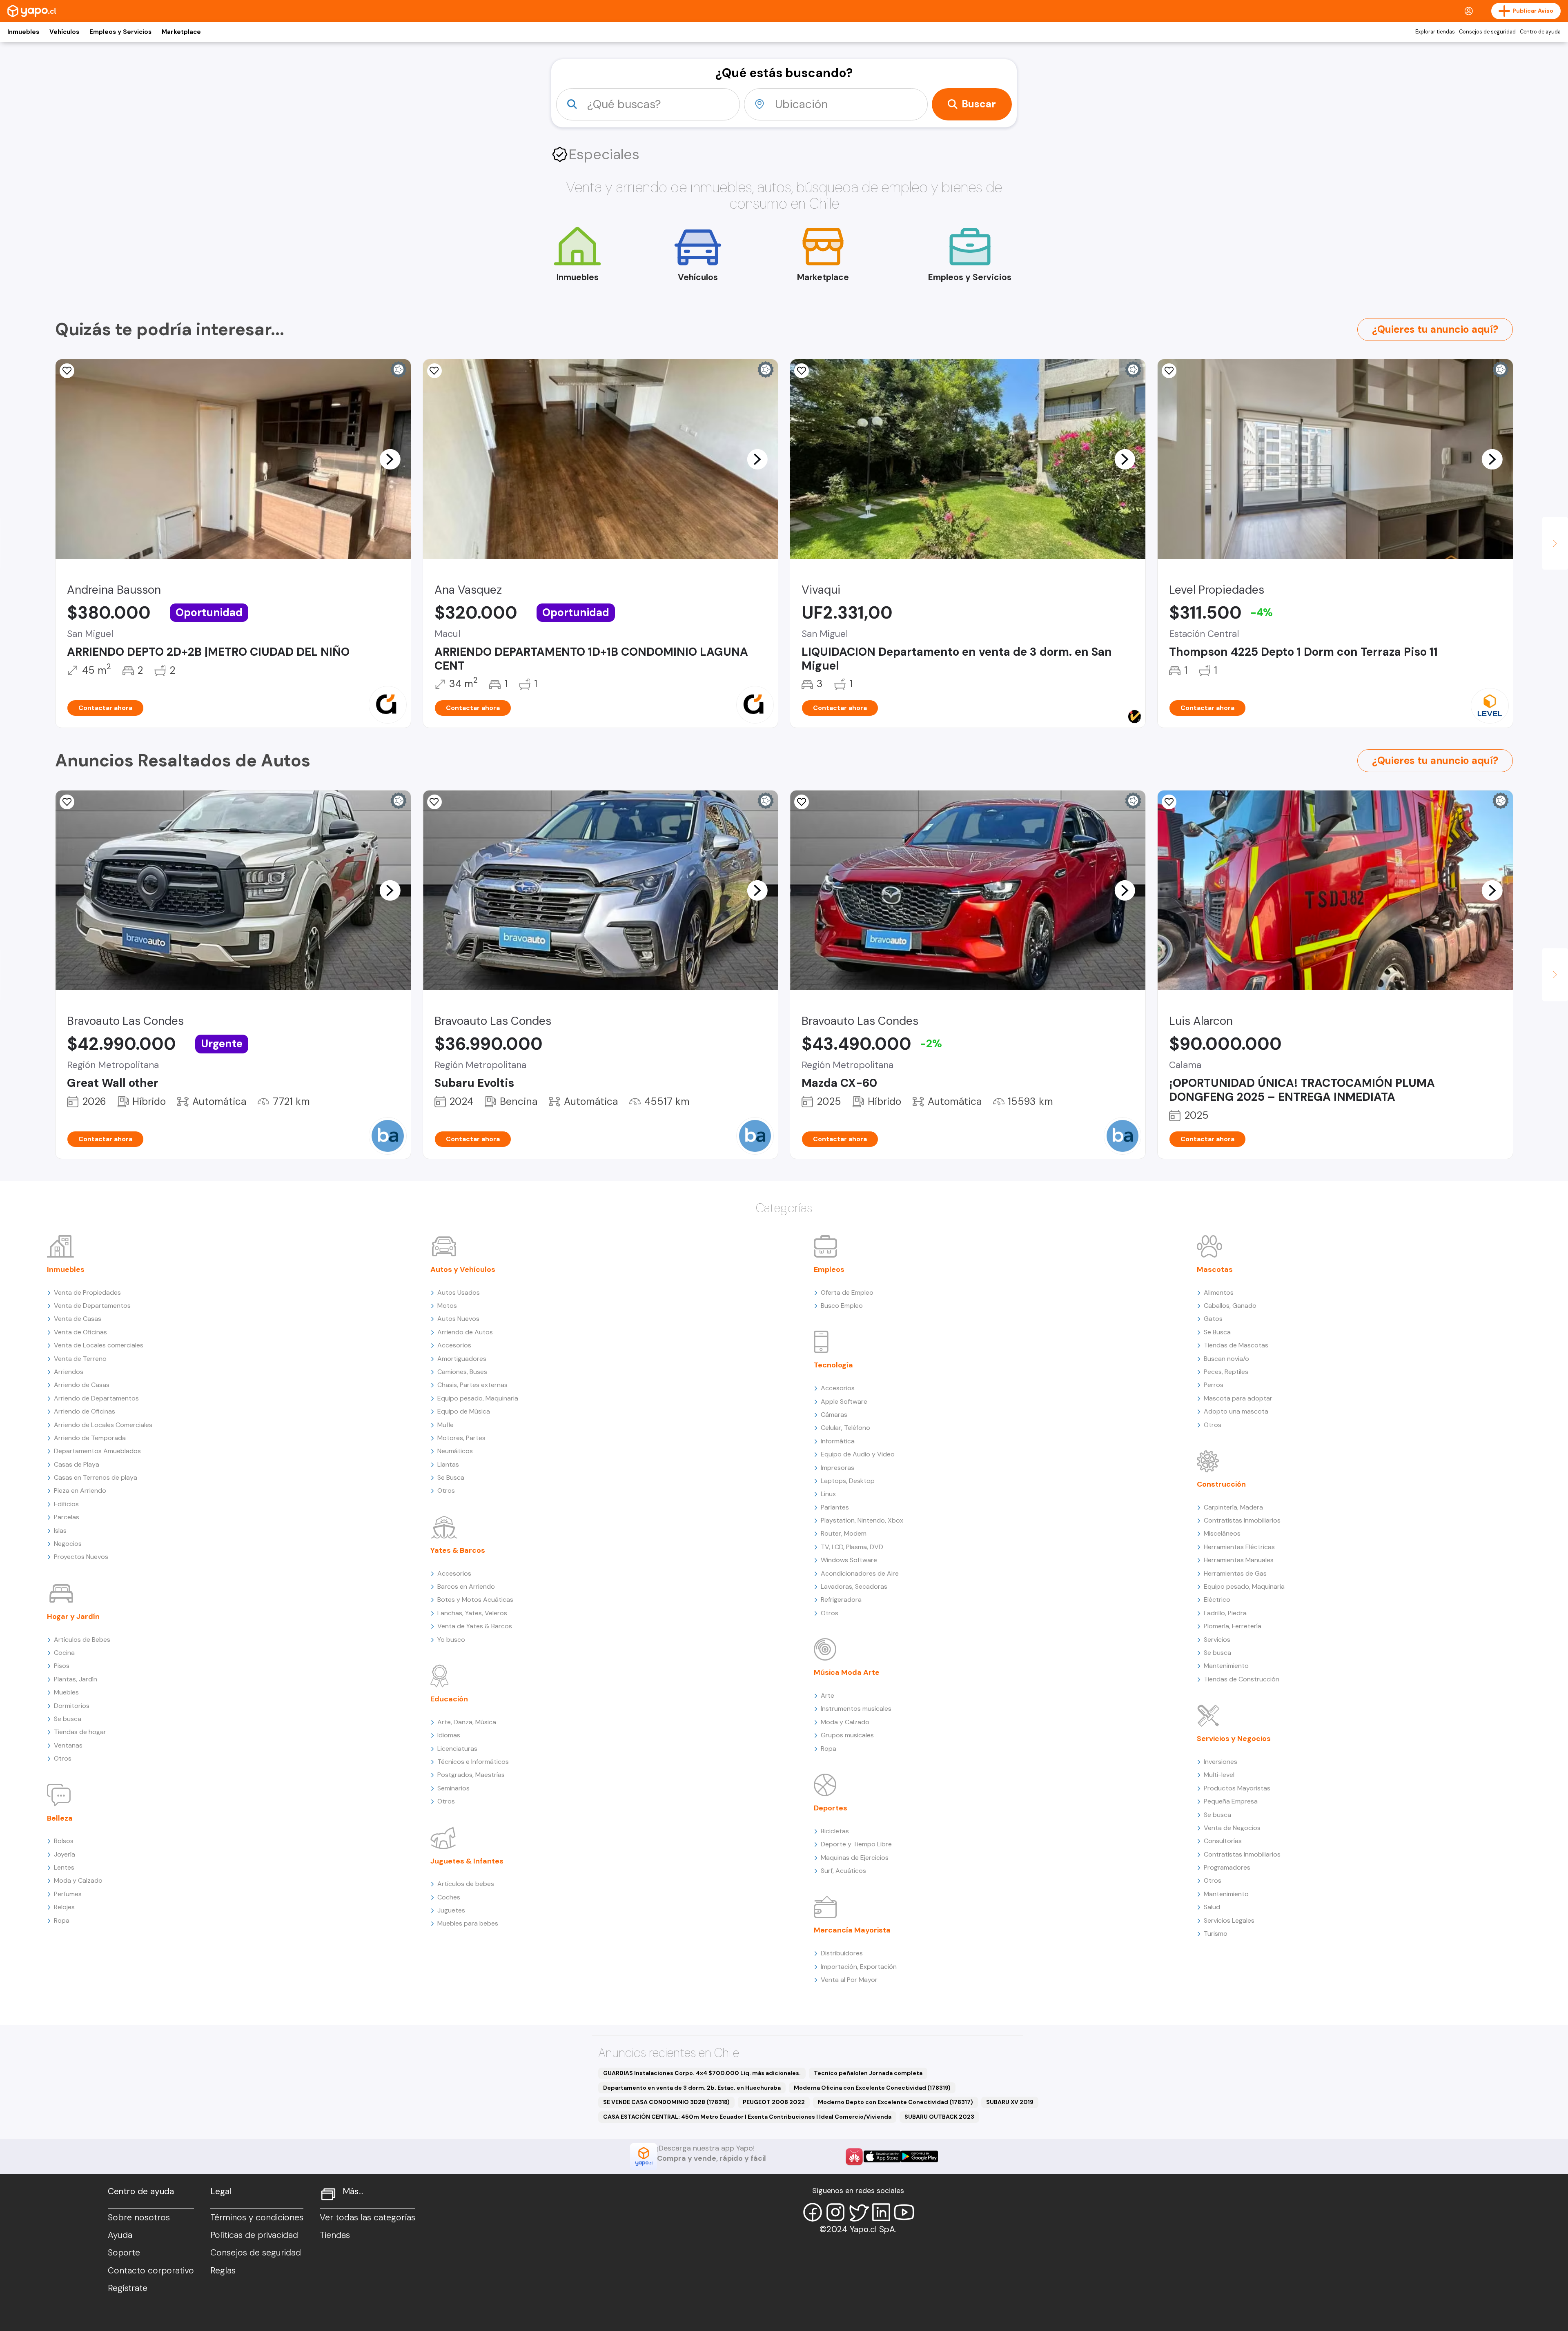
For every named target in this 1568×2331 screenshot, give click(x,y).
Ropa (62, 1920)
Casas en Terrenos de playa (96, 1477)
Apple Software (844, 1401)
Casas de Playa (77, 1464)
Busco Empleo (842, 1306)
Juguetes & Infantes (467, 1861)
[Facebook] (813, 2212)
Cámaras (834, 1415)
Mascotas (1215, 1269)
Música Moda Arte (847, 1672)
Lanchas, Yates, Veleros (472, 1613)
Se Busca (451, 1477)
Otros (63, 1758)
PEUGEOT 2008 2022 (774, 2102)
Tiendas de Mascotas (1236, 1345)
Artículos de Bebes (82, 1640)
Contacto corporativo (151, 2271)
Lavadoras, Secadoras (854, 1586)
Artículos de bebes (466, 1884)
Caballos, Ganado (1230, 1306)
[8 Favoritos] (434, 371)
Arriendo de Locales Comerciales (103, 1425)
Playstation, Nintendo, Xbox (862, 1520)
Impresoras (837, 1468)
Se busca (68, 1719)
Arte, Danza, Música (467, 1722)
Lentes (64, 1867)
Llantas (448, 1464)
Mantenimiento (1226, 1666)
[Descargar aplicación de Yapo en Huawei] (854, 2157)
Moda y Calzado (78, 1880)
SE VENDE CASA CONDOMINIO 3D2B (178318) (666, 2102)
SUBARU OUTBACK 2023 (939, 2117)
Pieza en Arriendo (80, 1491)
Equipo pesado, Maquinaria (478, 1398)
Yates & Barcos (458, 1550)
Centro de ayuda (1540, 32)
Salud (1212, 1907)
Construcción (1221, 1484)
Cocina (64, 1653)
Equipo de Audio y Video (858, 1454)
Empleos (829, 1269)
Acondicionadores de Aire (860, 1573)
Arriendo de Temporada (90, 1438)
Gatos (1213, 1319)
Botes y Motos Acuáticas (475, 1600)
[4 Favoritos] (802, 371)
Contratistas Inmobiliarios (1242, 1520)
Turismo (1216, 1934)
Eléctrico (1217, 1600)
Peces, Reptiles (1226, 1372)
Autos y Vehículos (463, 1269)
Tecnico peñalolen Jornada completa (868, 2073)
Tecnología (833, 1365)
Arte (827, 1695)
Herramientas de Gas (1235, 1573)
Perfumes (68, 1894)
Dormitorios (72, 1706)
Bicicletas (835, 1831)
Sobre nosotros (139, 2217)
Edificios (66, 1504)
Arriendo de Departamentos (96, 1398)
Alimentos (1219, 1292)
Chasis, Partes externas (472, 1385)
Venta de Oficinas (80, 1332)
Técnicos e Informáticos (473, 1762)
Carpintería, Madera (1233, 1507)
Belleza (60, 1818)
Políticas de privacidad (254, 2235)
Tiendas (335, 2235)
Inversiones (1221, 1762)
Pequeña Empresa (1231, 1801)
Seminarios (453, 1788)
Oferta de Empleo (847, 1292)
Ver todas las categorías (367, 2217)
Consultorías (1223, 1841)
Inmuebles (23, 32)
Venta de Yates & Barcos (475, 1626)
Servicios (1217, 1640)
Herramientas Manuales (1239, 1560)
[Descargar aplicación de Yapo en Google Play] (919, 2156)
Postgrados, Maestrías (471, 1775)
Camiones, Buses (462, 1372)
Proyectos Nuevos (81, 1557)
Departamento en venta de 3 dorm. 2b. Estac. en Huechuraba (692, 2088)
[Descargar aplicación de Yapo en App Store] (882, 2156)
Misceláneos (1222, 1533)
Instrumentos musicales (856, 1709)
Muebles (66, 1692)
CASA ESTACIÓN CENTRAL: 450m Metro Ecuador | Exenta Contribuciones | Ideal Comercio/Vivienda (747, 2117)
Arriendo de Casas (82, 1385)
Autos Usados (459, 1292)
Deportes (831, 1808)
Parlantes (835, 1507)
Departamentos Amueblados (97, 1451)
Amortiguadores (462, 1359)
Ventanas (68, 1745)
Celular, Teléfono (845, 1428)
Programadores (1227, 1867)
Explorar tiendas (1435, 32)
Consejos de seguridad (1487, 32)
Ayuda (120, 2235)
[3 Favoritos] (1169, 371)
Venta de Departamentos (92, 1306)
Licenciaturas (457, 1749)
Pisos (62, 1666)
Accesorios (454, 1345)
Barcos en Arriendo (466, 1586)
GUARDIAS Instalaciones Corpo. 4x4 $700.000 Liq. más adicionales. (702, 2073)
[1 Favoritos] (802, 802)
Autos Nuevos (458, 1319)
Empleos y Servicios (120, 32)
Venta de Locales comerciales (99, 1345)
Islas (60, 1531)
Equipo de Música (464, 1411)
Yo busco (451, 1640)
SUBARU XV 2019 (1010, 2102)
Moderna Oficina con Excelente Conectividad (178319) (872, 2088)
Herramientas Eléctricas (1239, 1547)
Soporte (124, 2253)
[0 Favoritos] (67, 802)
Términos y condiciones (257, 2217)
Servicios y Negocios (1234, 1739)
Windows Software (849, 1560)
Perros (1214, 1385)
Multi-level (1219, 1775)
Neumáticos (455, 1451)
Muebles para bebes (468, 1923)
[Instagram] (835, 2212)
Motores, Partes (461, 1438)
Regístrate (128, 2288)
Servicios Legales (1229, 1920)
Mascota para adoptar (1238, 1398)
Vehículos (64, 32)
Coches (449, 1897)
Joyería (65, 1854)
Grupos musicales (847, 1735)
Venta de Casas (78, 1319)
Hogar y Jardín (73, 1616)
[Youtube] (904, 2212)
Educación (449, 1699)
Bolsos (64, 1841)
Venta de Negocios (1232, 1828)
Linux (828, 1494)
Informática (838, 1441)
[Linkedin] (881, 2212)
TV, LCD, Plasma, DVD (852, 1547)
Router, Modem (844, 1533)
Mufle (445, 1425)
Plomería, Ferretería (1233, 1626)
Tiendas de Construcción (1242, 1679)
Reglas (223, 2271)
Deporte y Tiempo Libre (856, 1844)
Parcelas (67, 1517)
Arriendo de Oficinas (85, 1411)
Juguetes (451, 1910)
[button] (390, 459)
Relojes (64, 1907)
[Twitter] (858, 2212)
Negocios (68, 1544)
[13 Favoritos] (67, 371)
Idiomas (449, 1735)
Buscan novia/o (1226, 1359)
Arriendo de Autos (465, 1332)
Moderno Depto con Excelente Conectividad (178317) (895, 2102)
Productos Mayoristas (1237, 1788)
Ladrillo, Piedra (1225, 1613)
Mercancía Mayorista (852, 1930)
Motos (447, 1306)
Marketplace (181, 32)
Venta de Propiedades (87, 1292)
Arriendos (69, 1372)
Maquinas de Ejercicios (855, 1858)
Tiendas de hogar (80, 1732)
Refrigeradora (841, 1600)
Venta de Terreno (80, 1359)
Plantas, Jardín (76, 1679)
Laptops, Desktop (848, 1481)
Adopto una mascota (1236, 1411)
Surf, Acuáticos (843, 1871)
